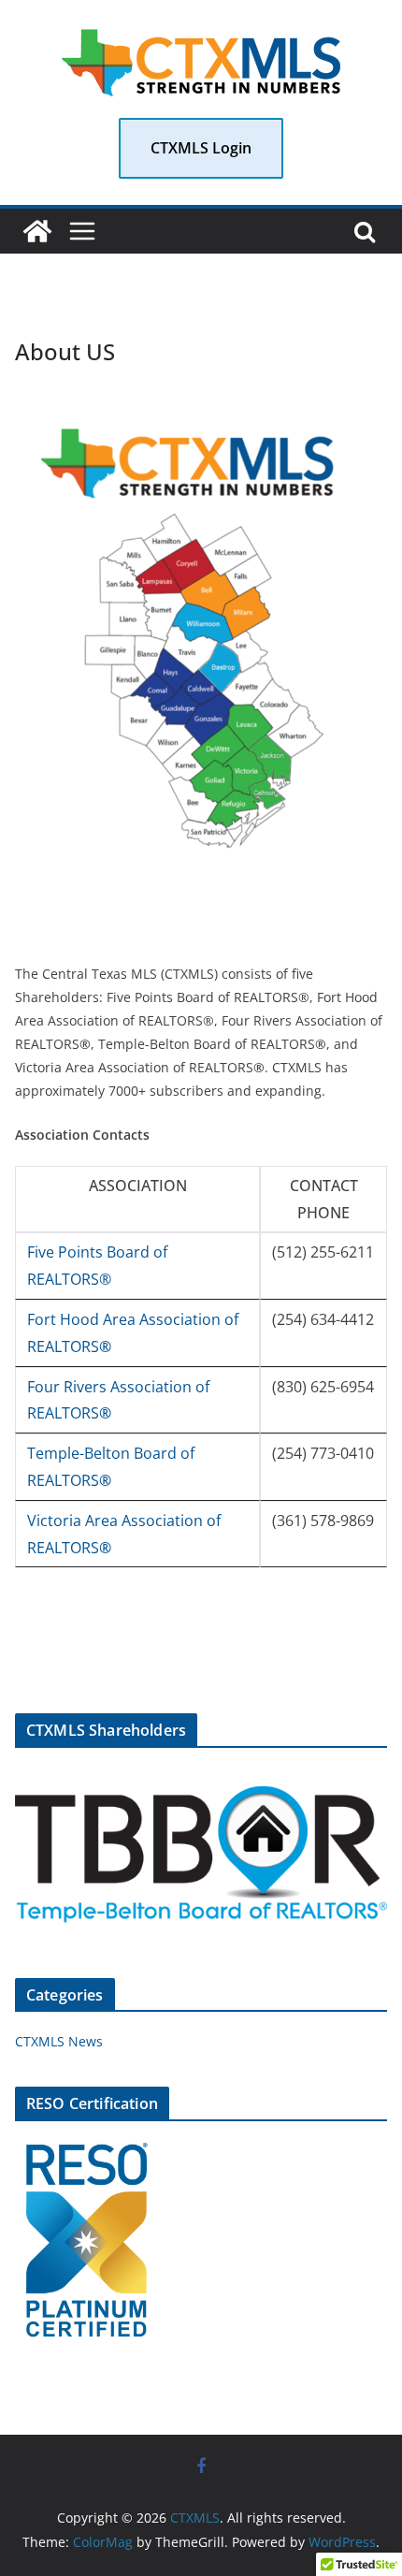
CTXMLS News (59, 2041)
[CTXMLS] (37, 231)
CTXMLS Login (201, 148)
